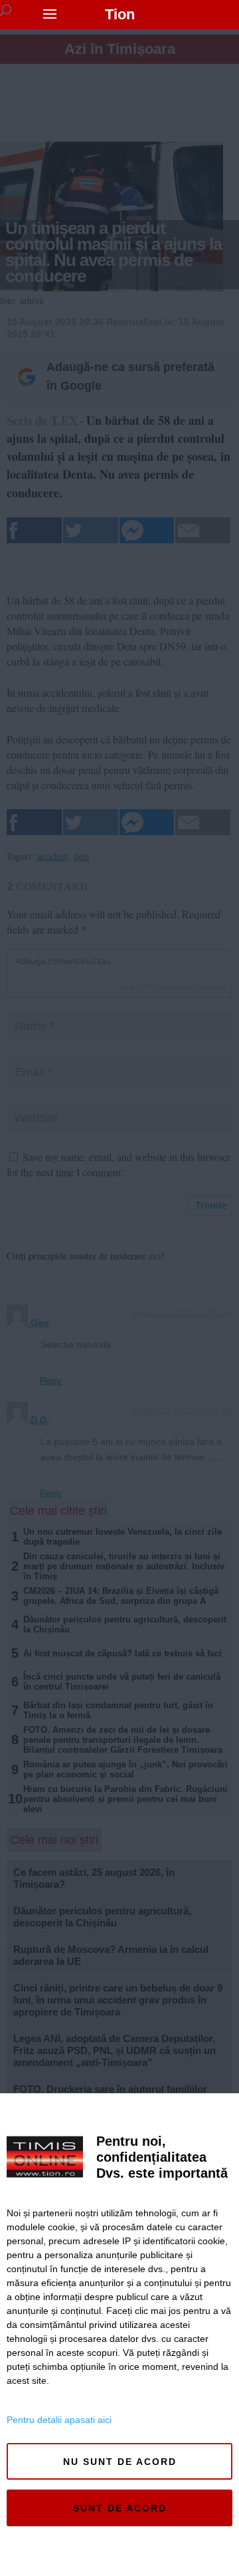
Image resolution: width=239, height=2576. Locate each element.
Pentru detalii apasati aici (59, 2420)
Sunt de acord (120, 2508)
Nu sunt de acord (120, 2462)
